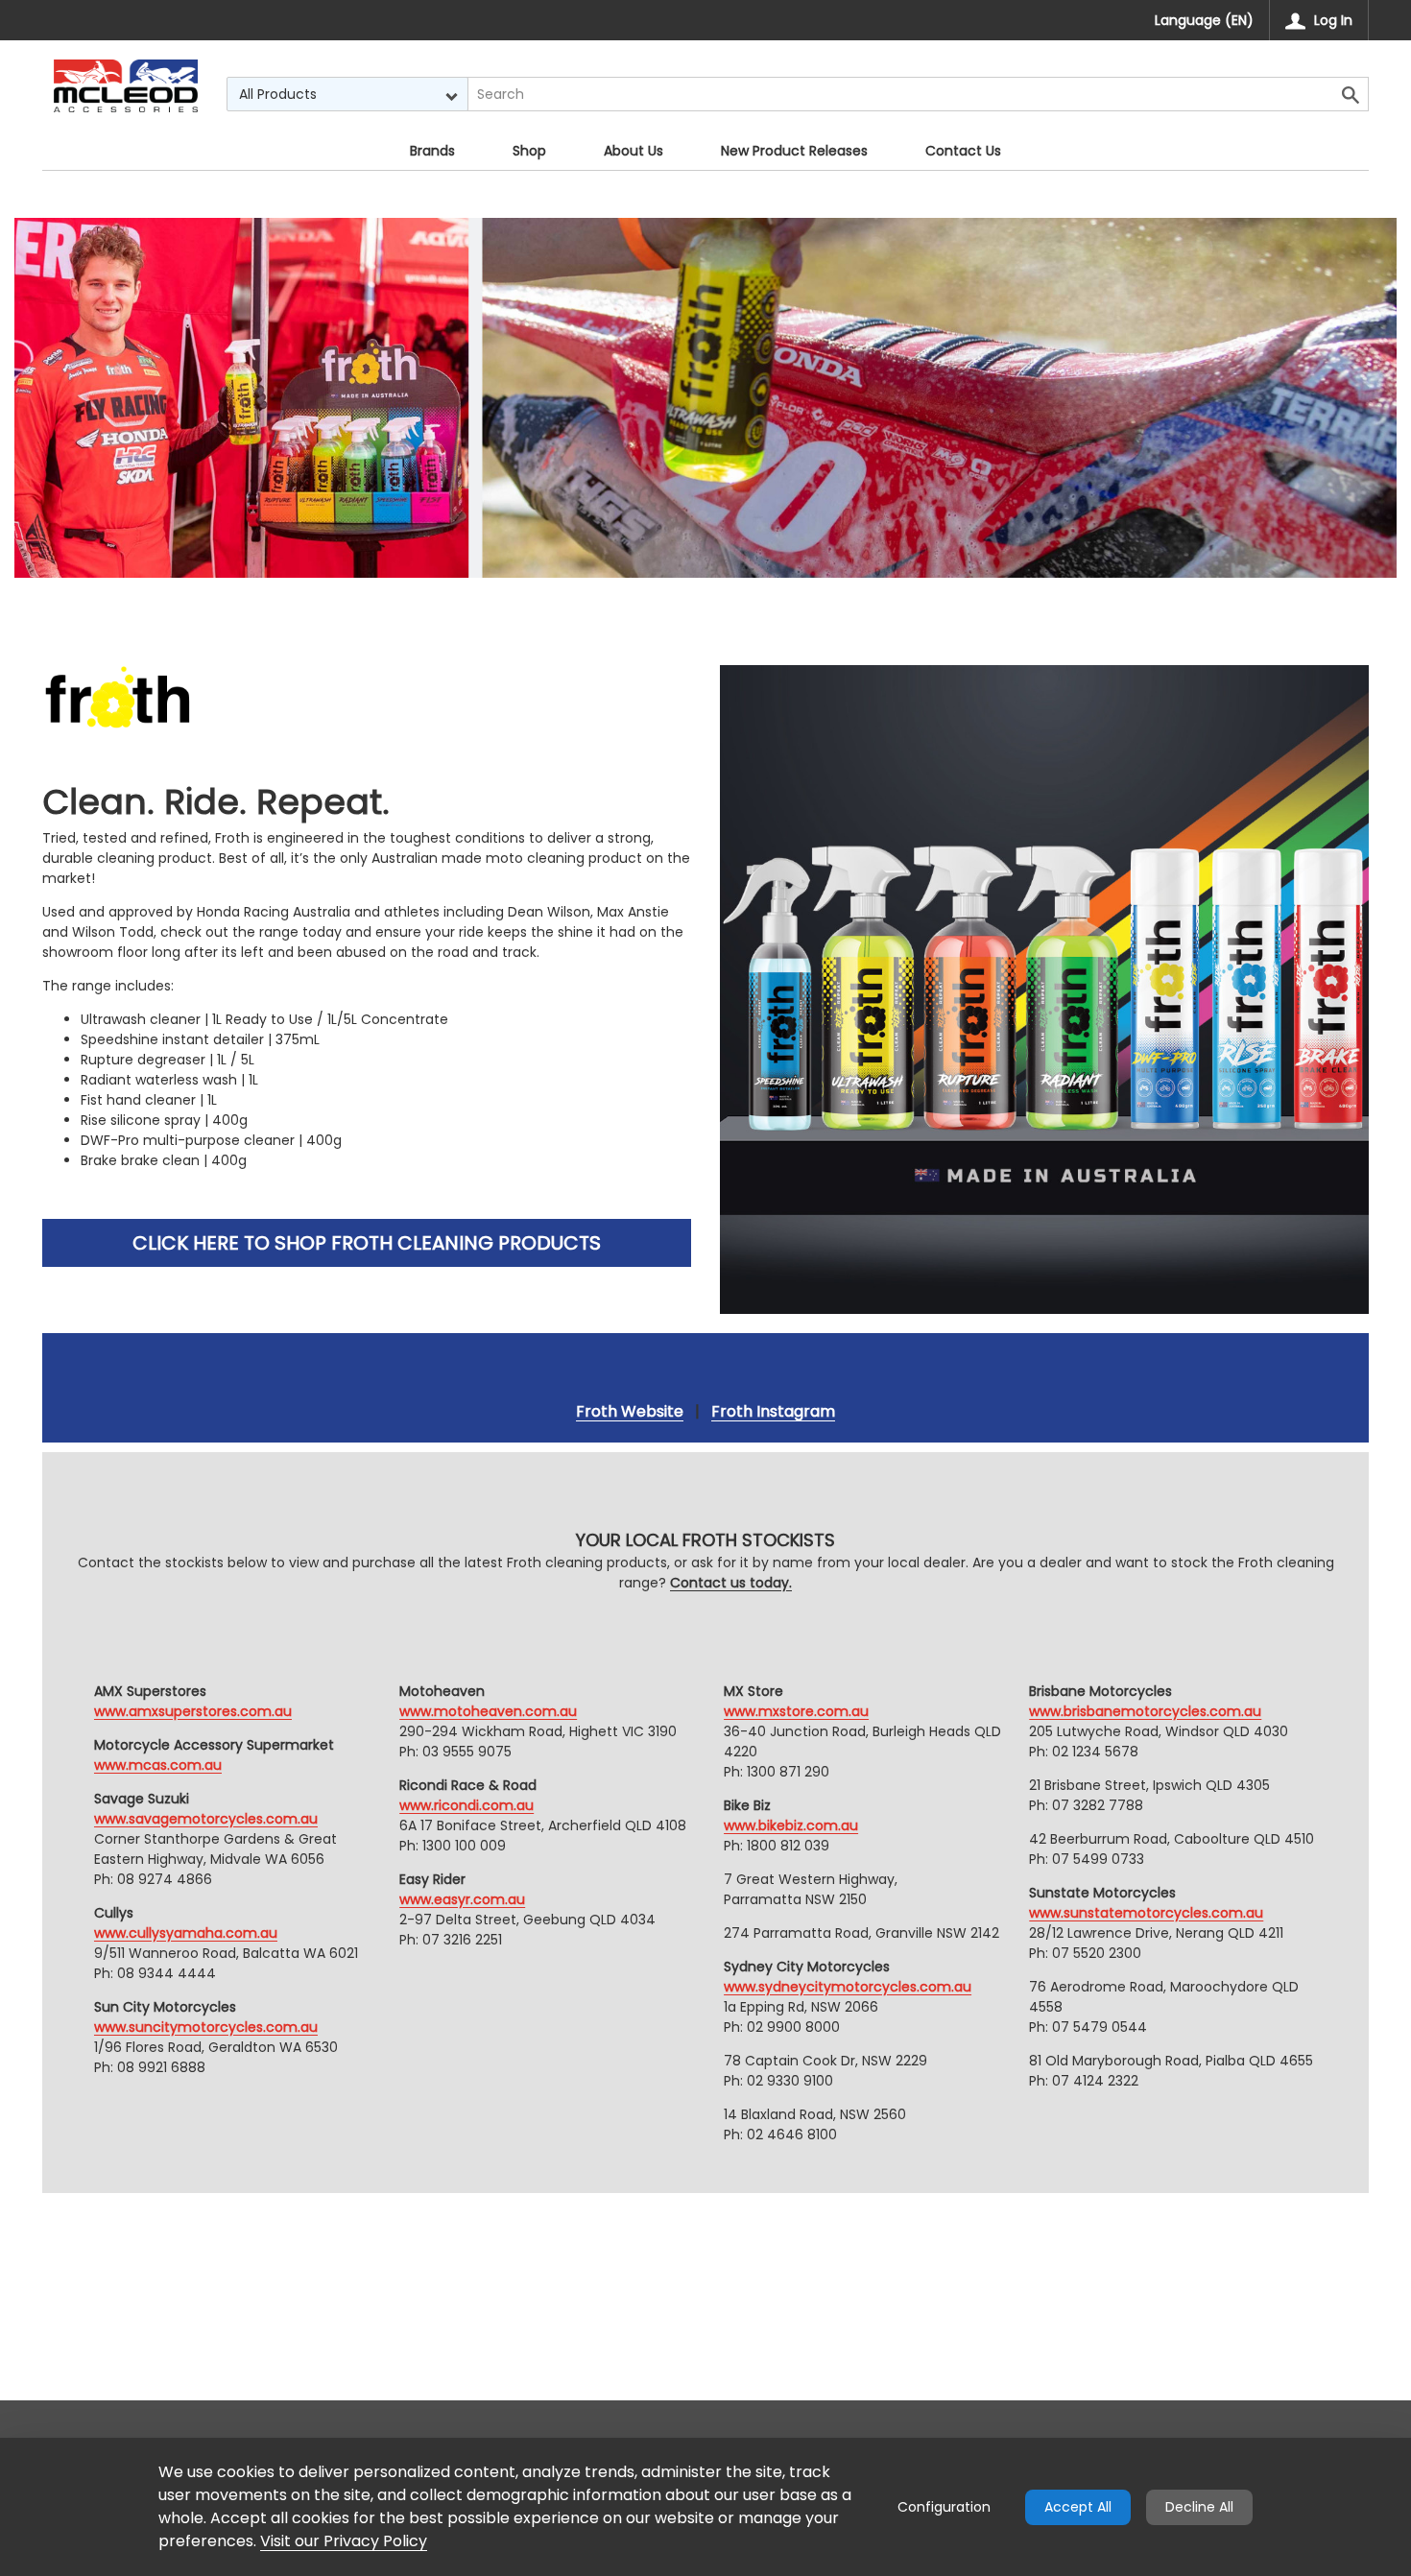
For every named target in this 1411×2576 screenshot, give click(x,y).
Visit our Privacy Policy (344, 2541)
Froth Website (630, 1411)
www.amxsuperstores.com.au (193, 1711)
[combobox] (347, 94)
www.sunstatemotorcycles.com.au (1146, 1913)
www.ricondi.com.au (466, 1805)
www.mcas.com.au (158, 1765)
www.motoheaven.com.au (488, 1711)
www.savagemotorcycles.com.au (206, 1819)
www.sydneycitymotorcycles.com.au (848, 1987)
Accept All (1078, 2507)
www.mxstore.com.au (796, 1711)
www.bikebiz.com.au (791, 1825)
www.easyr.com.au (462, 1899)
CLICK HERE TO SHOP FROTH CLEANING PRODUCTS (367, 1243)
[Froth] (126, 86)
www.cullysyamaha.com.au (186, 1933)
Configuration (944, 2507)
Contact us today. (731, 1583)
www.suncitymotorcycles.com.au (206, 2027)
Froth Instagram (773, 1411)
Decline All (1199, 2507)
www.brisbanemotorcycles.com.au (1145, 1711)
